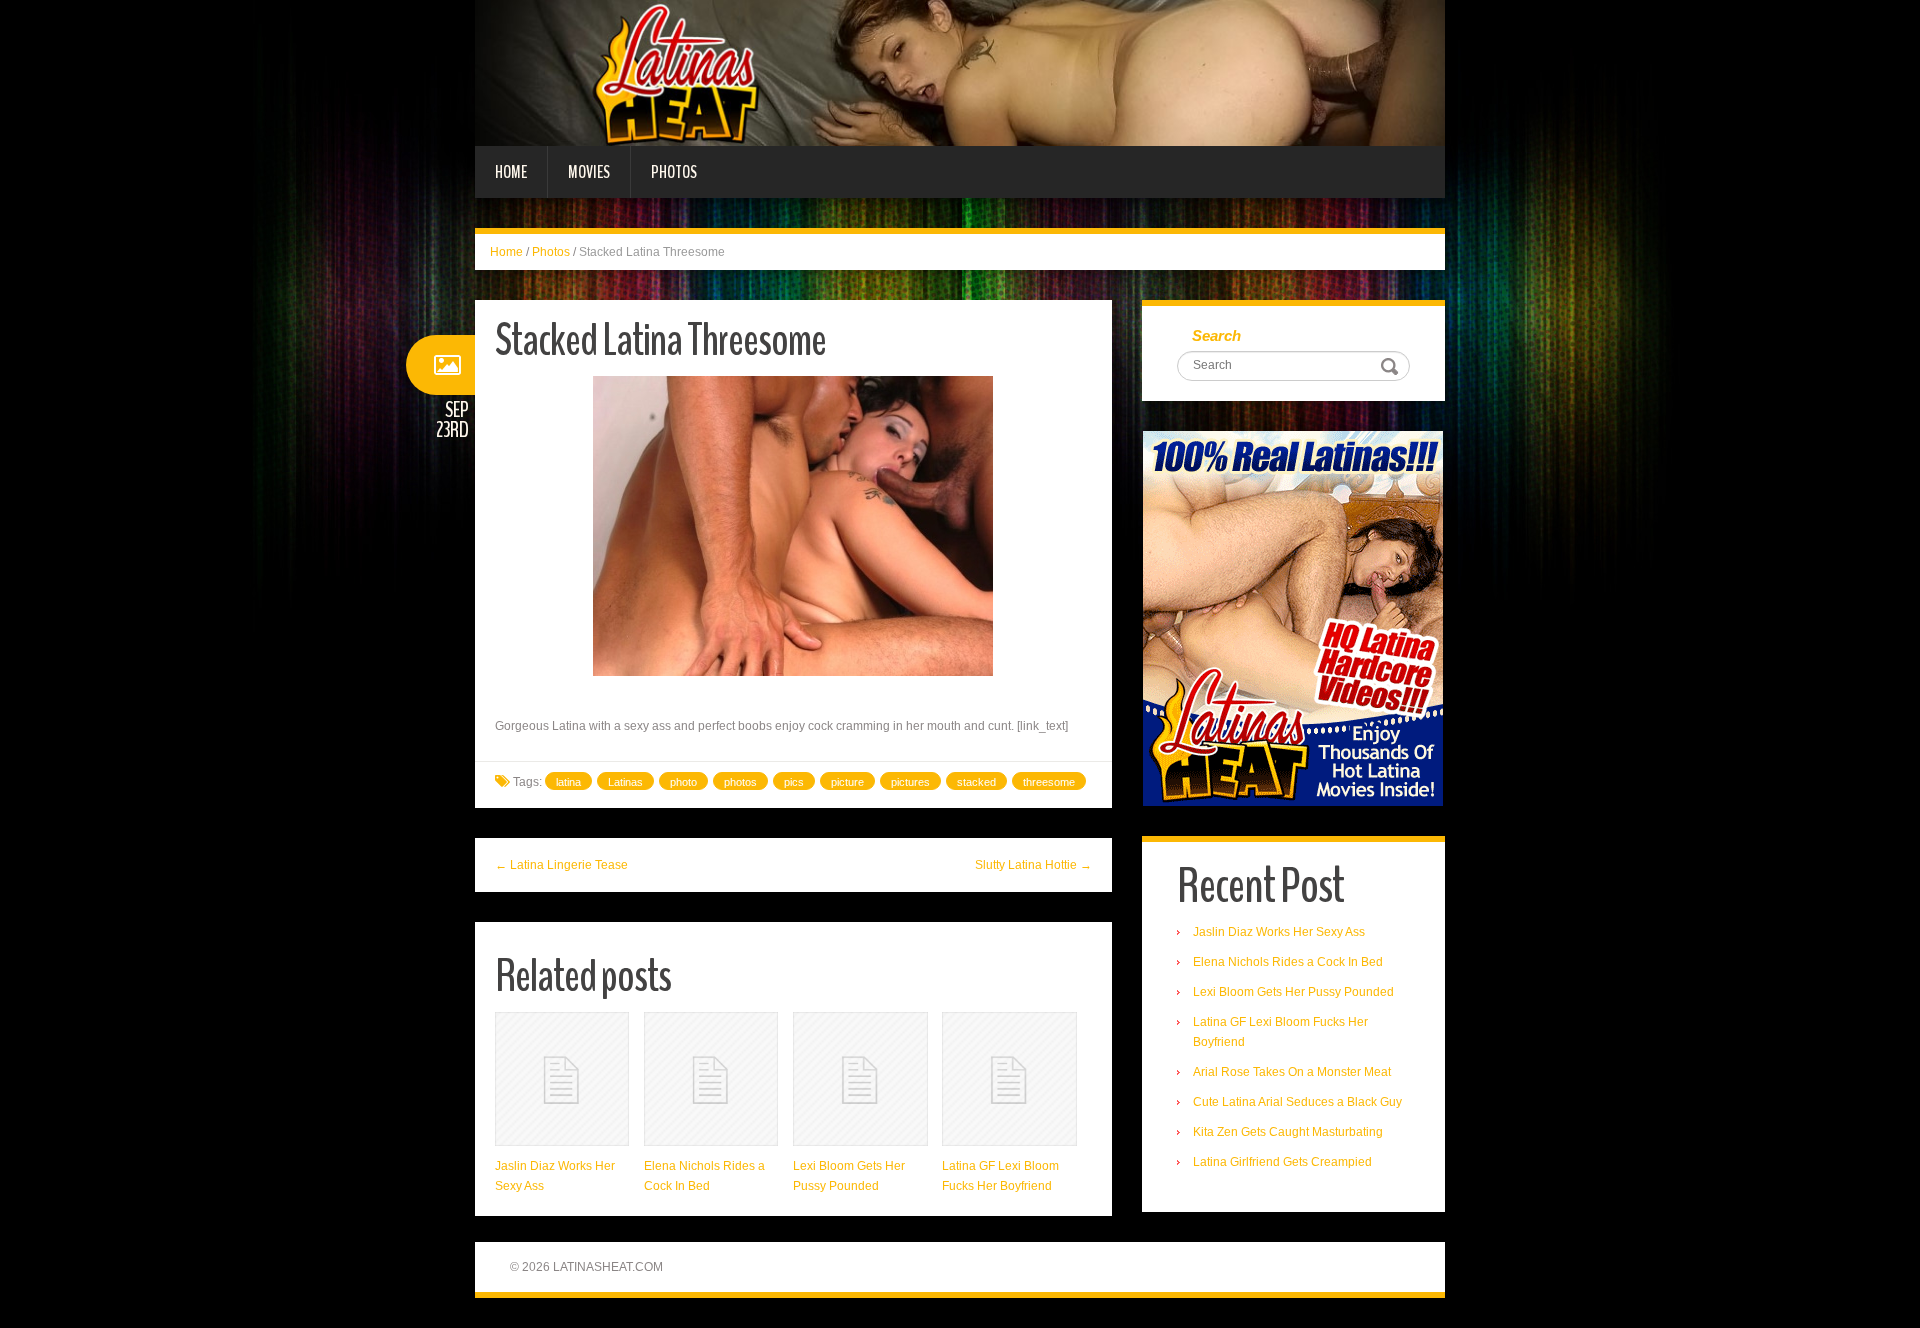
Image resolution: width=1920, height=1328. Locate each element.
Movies (589, 172)
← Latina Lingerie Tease (561, 865)
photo (683, 782)
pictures (910, 782)
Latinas (625, 782)
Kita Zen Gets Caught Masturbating (1288, 1132)
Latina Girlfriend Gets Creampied (1282, 1162)
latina (568, 782)
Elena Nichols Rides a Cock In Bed (1288, 962)
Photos (674, 172)
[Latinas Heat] (960, 72)
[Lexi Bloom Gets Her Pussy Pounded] (860, 1079)
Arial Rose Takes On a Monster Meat (1292, 1072)
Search (1216, 335)
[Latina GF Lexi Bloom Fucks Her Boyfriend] (1009, 1079)
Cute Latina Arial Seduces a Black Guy (1297, 1102)
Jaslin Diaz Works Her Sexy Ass (1279, 932)
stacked (976, 782)
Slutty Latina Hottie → (1033, 865)
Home (511, 172)
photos (740, 782)
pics (794, 782)
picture (847, 782)
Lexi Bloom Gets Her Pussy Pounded (1293, 992)
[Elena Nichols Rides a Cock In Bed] (711, 1079)
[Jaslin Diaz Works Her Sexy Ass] (562, 1079)
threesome (1049, 782)
